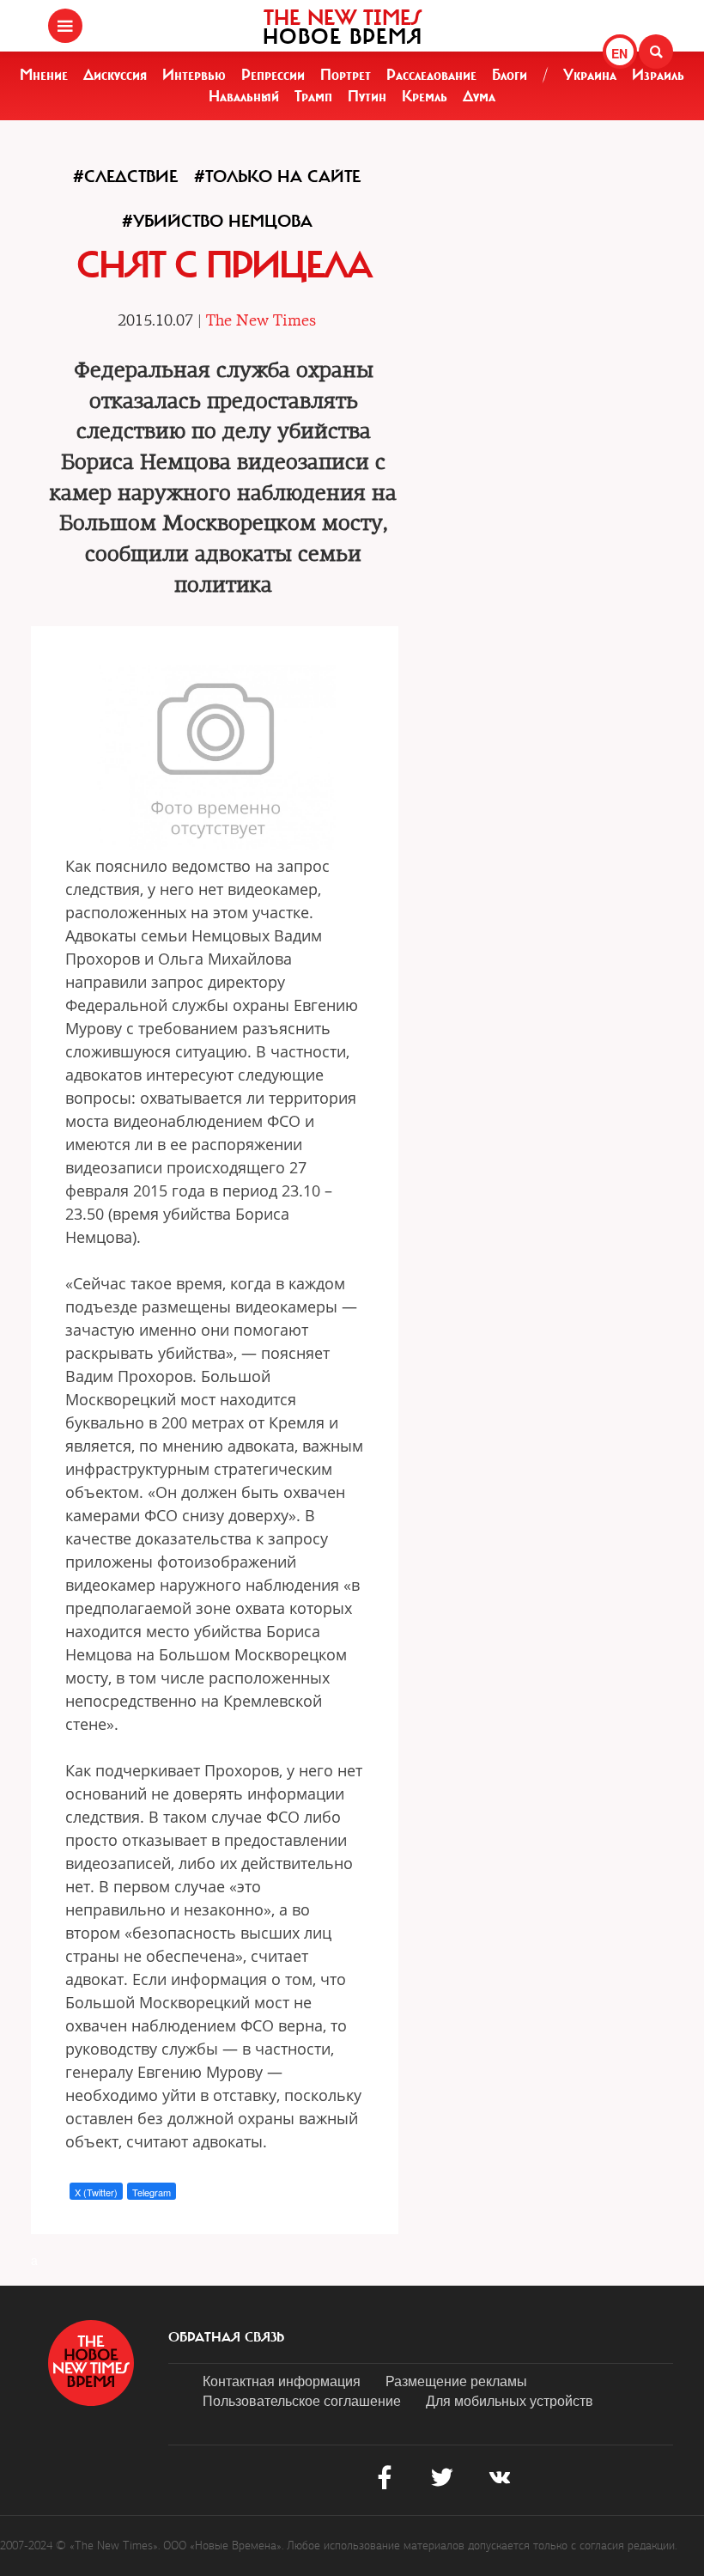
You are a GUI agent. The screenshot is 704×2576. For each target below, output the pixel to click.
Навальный (244, 96)
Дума (479, 96)
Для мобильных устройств (510, 2400)
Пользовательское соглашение (302, 2400)
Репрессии (273, 75)
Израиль (658, 75)
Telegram (152, 2192)
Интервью (194, 75)
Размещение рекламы (456, 2381)
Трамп (313, 96)
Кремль (425, 96)
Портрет (346, 75)
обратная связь (226, 2337)
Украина (590, 75)
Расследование (431, 75)
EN (619, 53)
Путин (367, 96)
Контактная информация (282, 2381)
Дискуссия (115, 75)
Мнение (44, 75)
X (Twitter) (96, 2192)
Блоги (510, 75)
